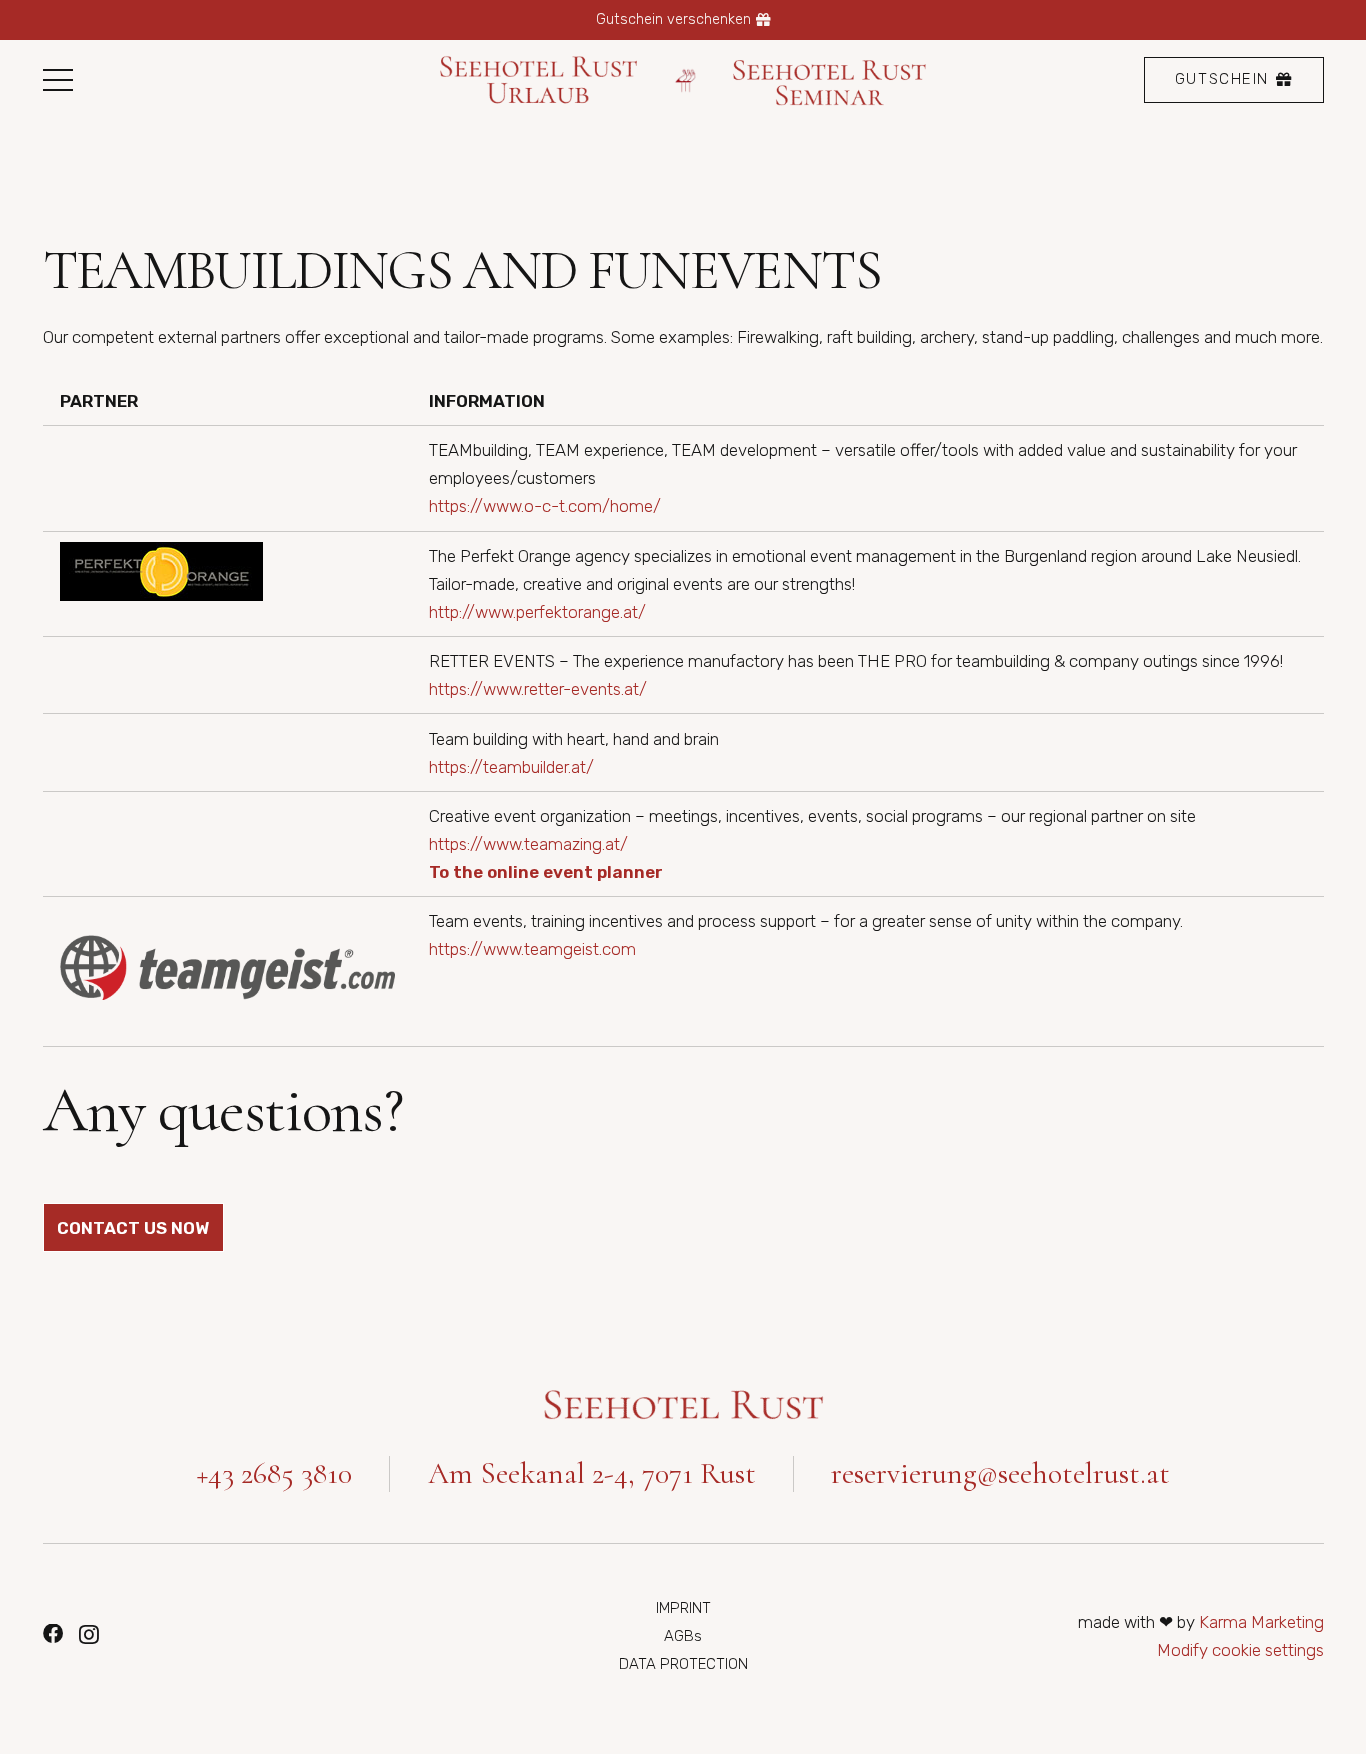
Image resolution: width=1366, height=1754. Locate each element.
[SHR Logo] (683, 1405)
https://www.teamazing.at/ (528, 844)
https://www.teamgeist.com (532, 949)
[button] (57, 80)
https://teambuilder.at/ (511, 767)
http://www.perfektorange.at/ (537, 612)
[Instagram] (89, 1635)
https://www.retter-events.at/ (538, 689)
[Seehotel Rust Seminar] (831, 80)
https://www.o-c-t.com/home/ (545, 506)
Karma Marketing (1261, 1622)
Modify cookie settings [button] (1240, 1650)
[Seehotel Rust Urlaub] (538, 80)
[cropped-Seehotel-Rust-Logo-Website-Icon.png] (686, 80)
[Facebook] (53, 1634)
